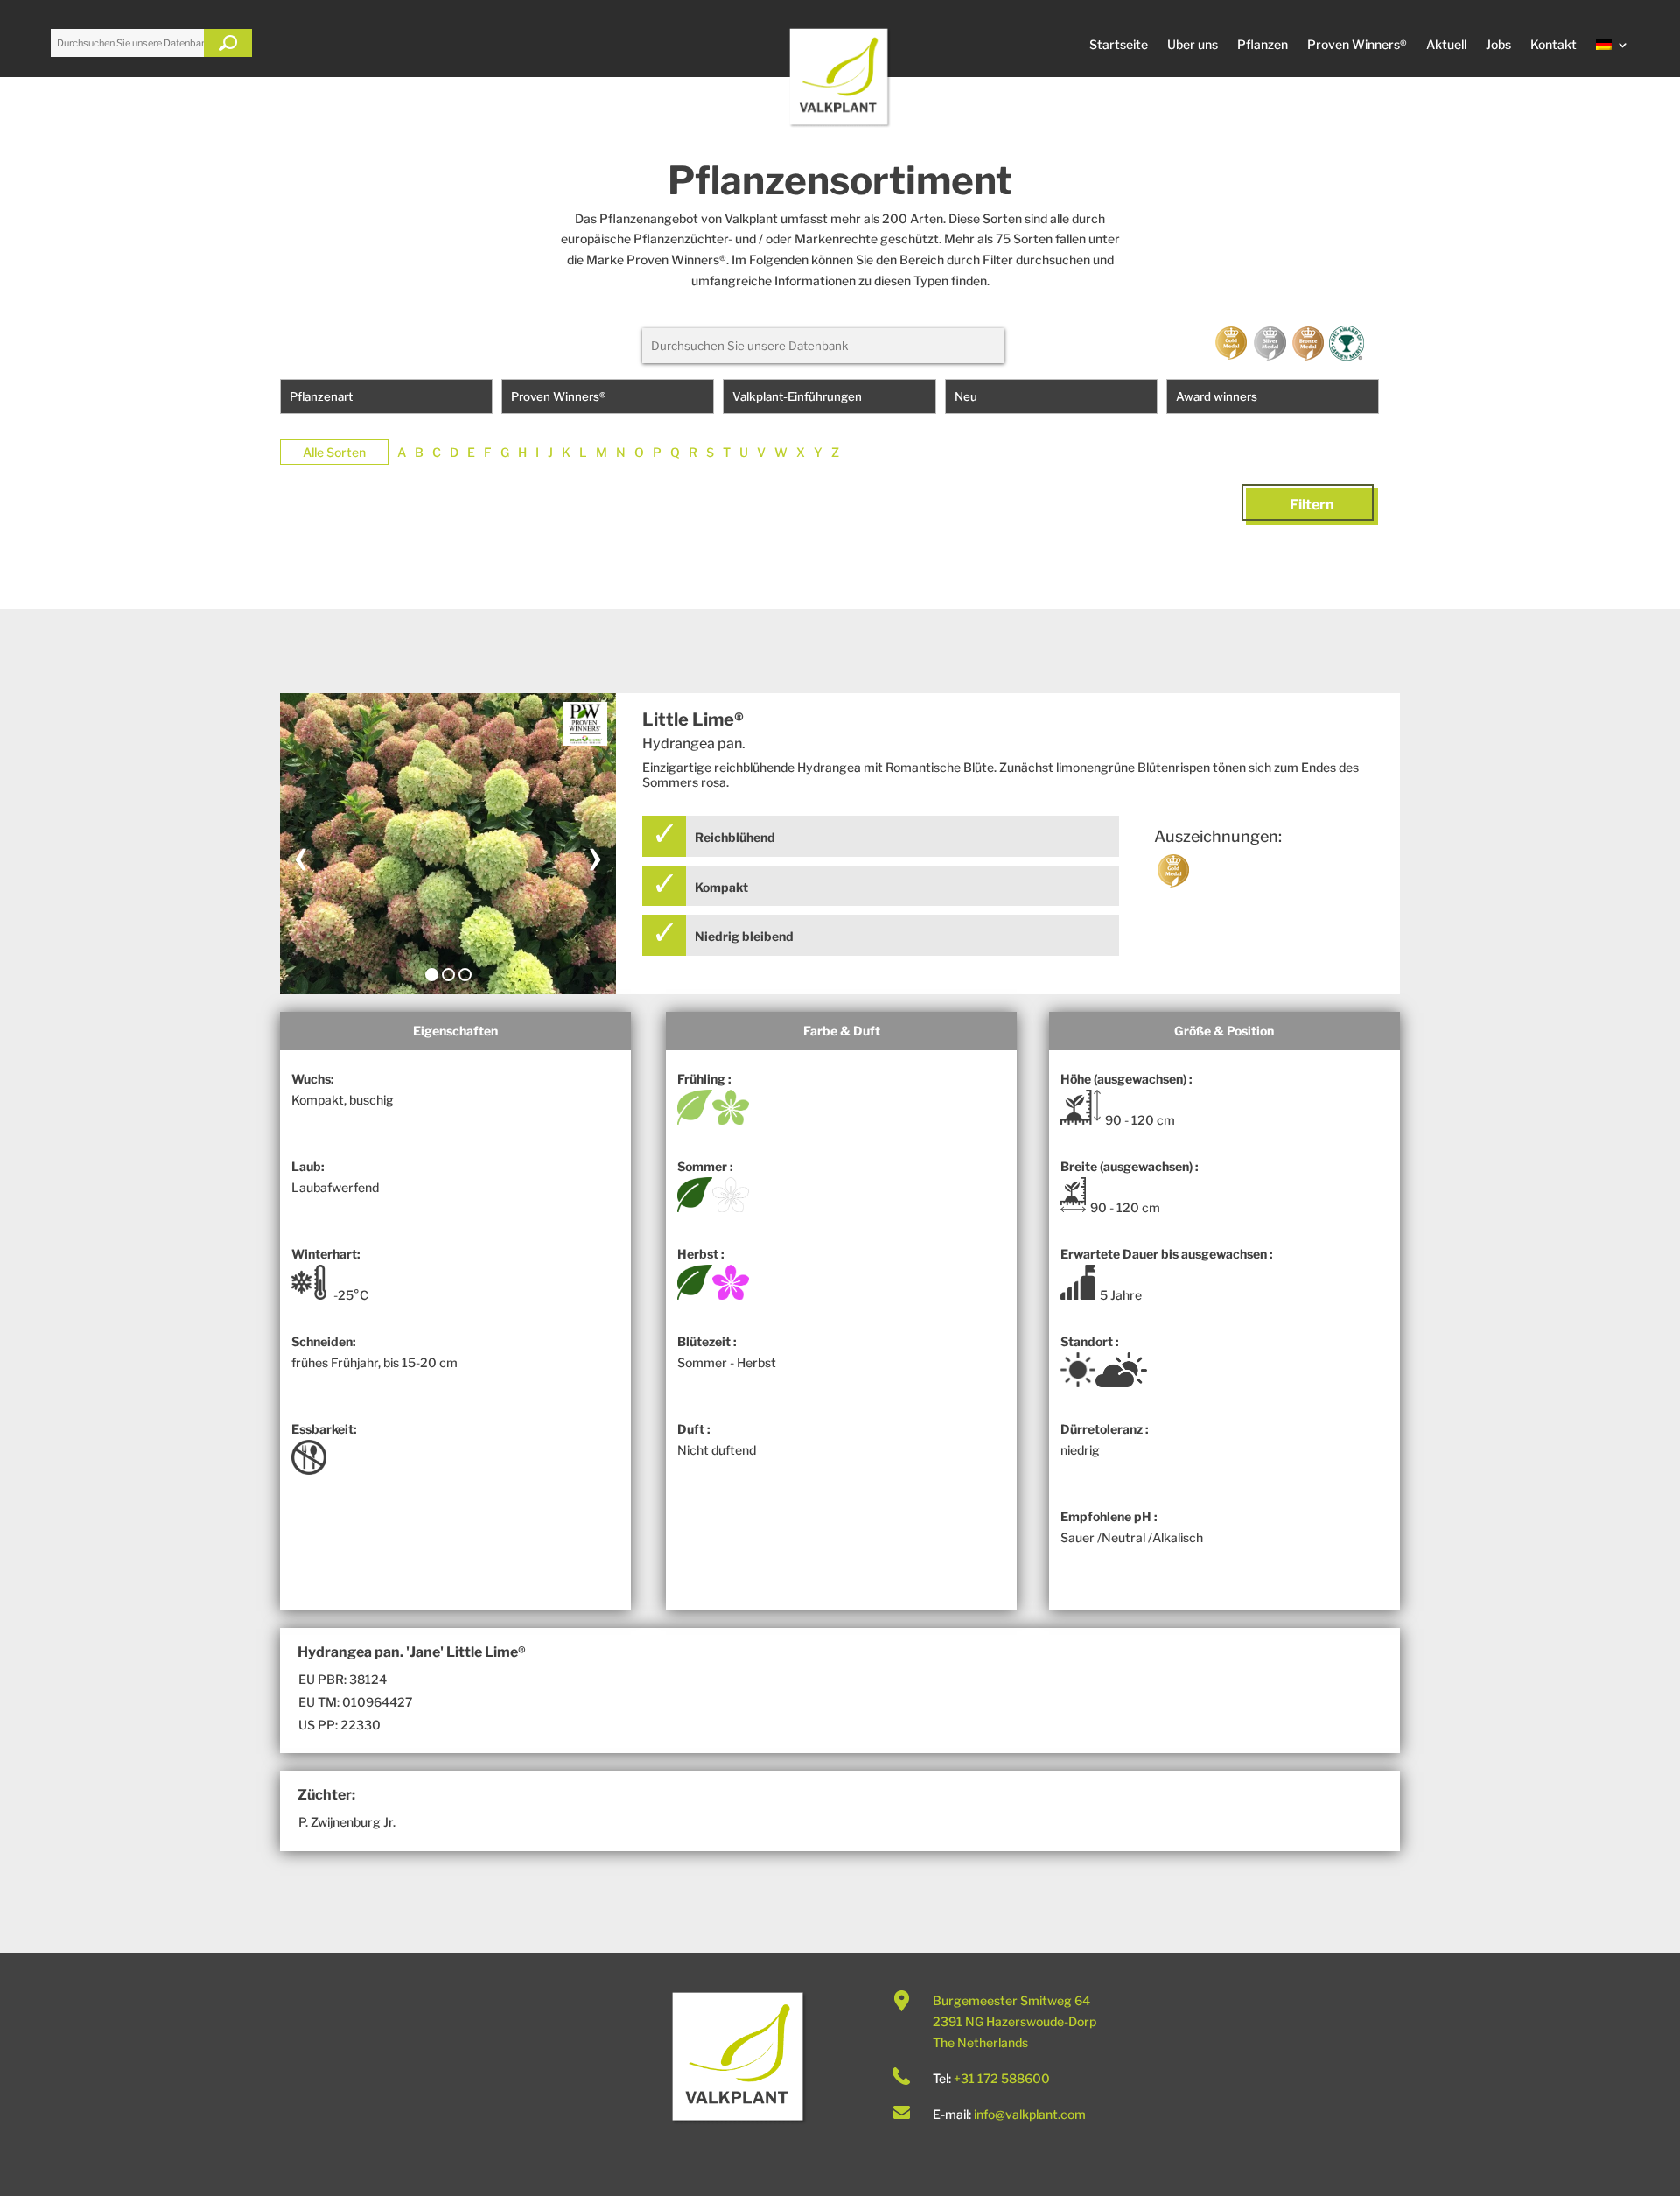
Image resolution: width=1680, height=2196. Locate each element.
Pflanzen (1263, 45)
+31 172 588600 (1002, 2078)
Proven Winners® (1357, 45)
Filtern (1312, 505)
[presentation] (301, 854)
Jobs (1498, 45)
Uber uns (1193, 45)
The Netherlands (980, 2042)
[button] (432, 975)
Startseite (1119, 45)
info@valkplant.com (1030, 2114)
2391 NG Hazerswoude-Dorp (1015, 2021)
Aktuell (1446, 45)
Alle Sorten (334, 452)
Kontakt (1554, 45)
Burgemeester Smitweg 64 (1011, 2000)
